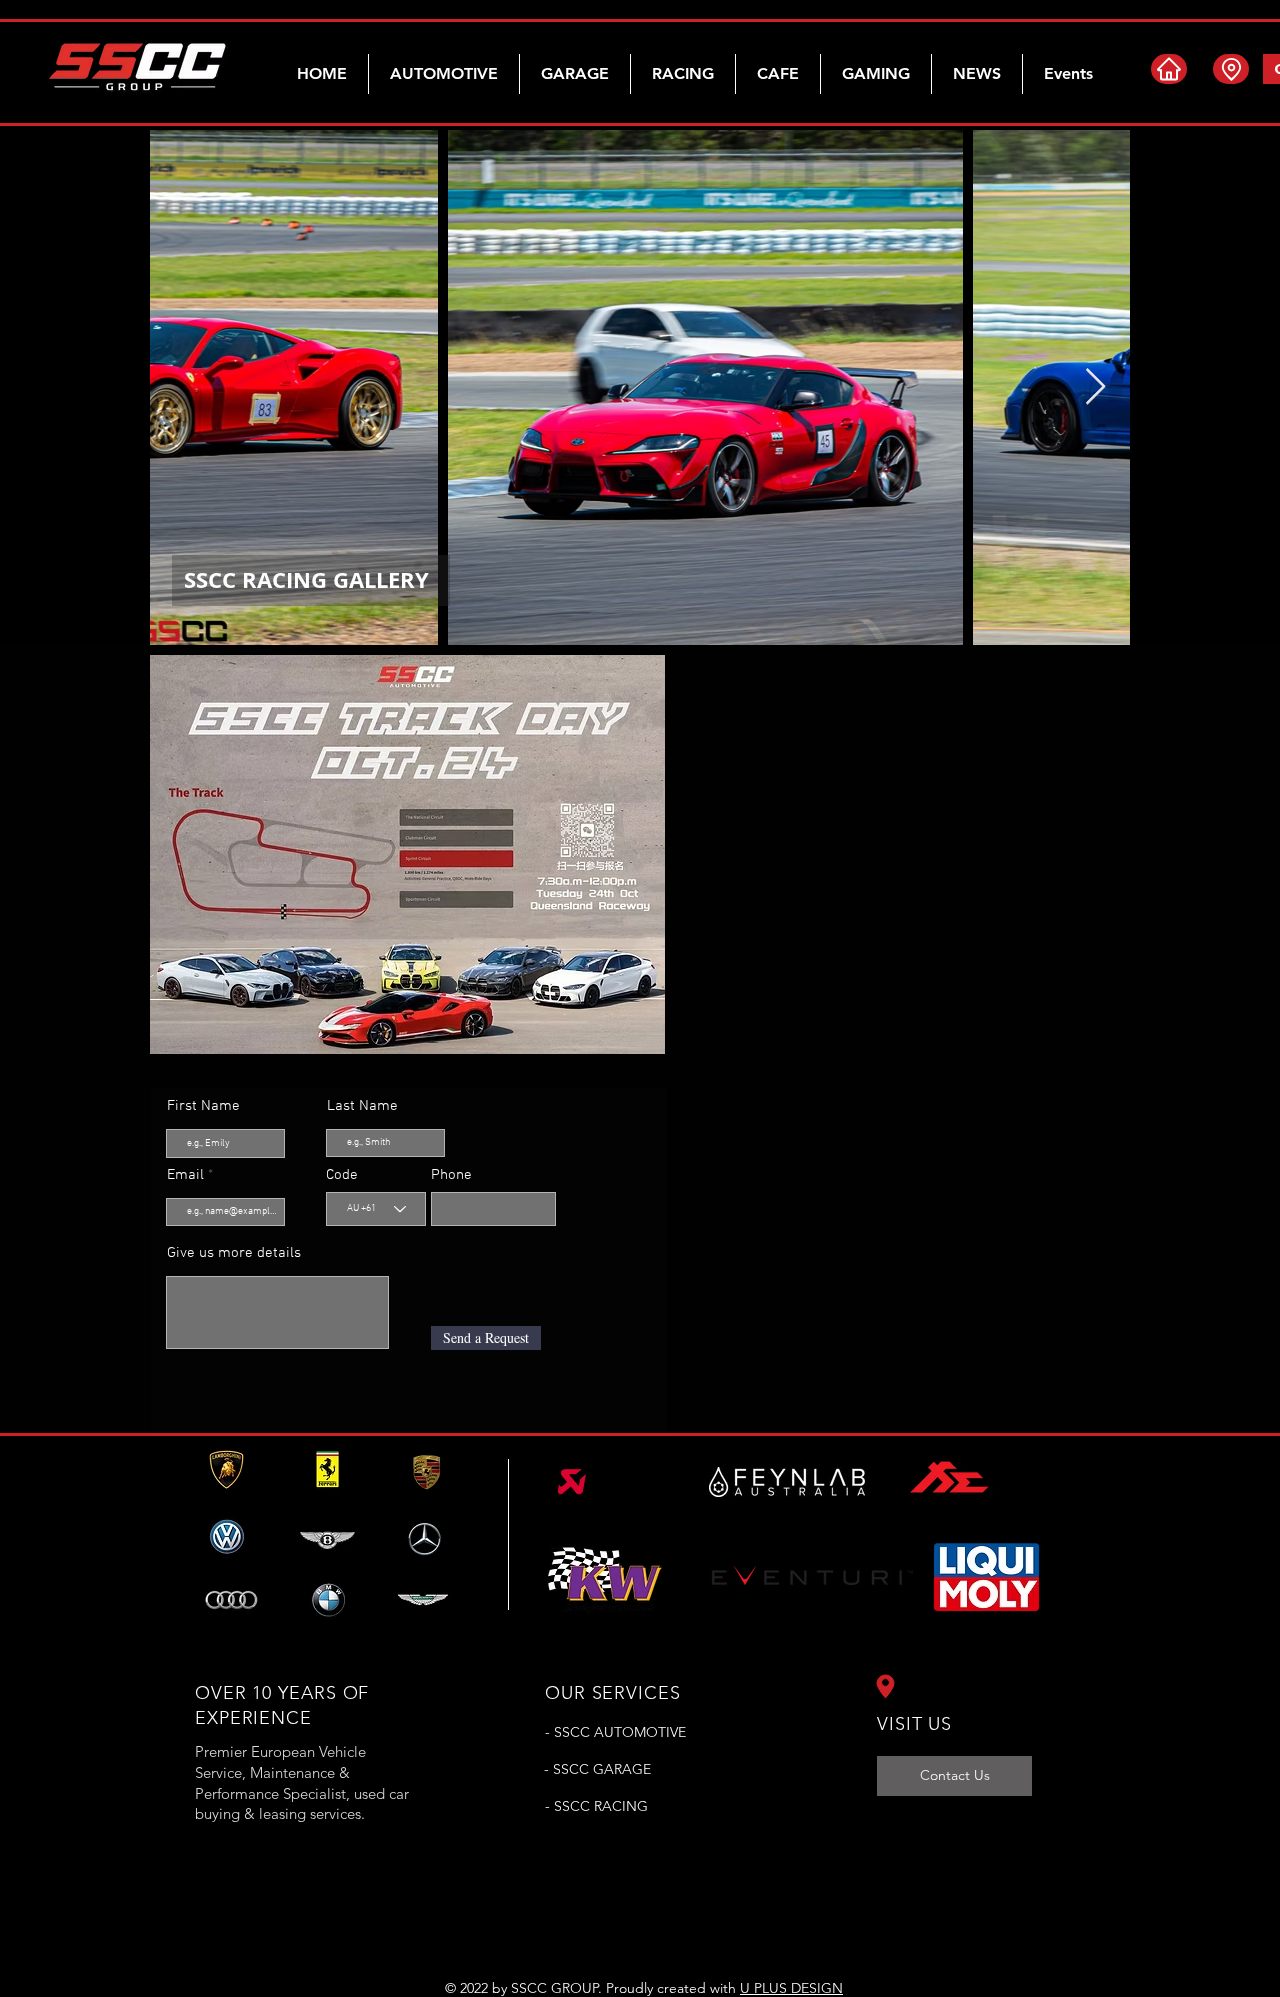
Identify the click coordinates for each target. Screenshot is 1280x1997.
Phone (451, 1175)
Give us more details (234, 1253)
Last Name (362, 1106)
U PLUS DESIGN (791, 1988)
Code (342, 1175)
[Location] (1231, 69)
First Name (203, 1106)
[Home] (1169, 69)
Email (185, 1175)
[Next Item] (1095, 387)
